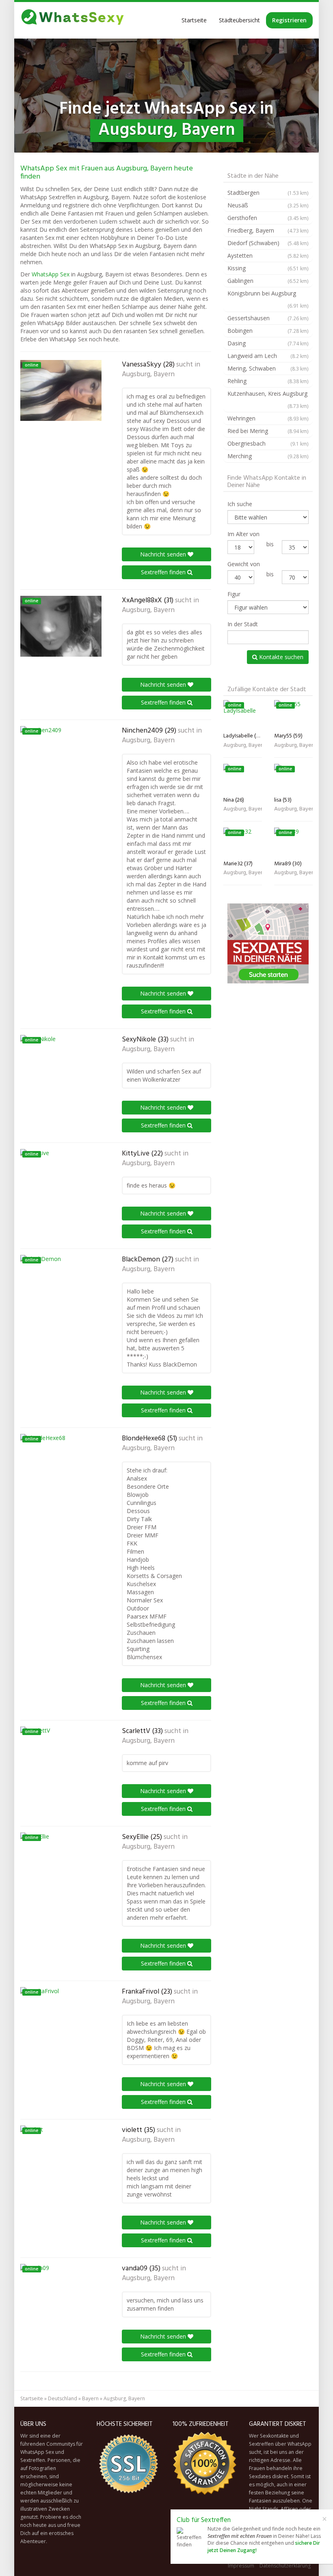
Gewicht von (244, 564)
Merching (268, 456)
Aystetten (268, 255)
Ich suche (240, 504)
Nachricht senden (164, 554)
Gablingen (268, 281)
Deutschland (63, 2398)
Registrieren (289, 20)
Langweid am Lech (268, 356)
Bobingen (268, 331)
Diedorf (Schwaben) (268, 243)
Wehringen (268, 418)
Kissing (268, 268)
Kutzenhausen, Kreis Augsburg (268, 399)
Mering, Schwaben (268, 368)
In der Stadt (243, 624)
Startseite (194, 20)
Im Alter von (243, 534)
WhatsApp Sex (51, 274)
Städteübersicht (239, 20)
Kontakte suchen (280, 657)
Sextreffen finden (164, 572)
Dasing (268, 343)
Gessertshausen (268, 318)
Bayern (90, 2398)
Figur (234, 594)
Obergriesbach (268, 443)
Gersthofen (268, 218)
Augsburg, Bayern (148, 375)
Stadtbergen (268, 193)
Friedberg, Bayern (268, 230)
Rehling (268, 381)
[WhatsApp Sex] (73, 20)
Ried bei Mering (268, 431)
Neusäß (268, 205)
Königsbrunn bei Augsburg (268, 299)
